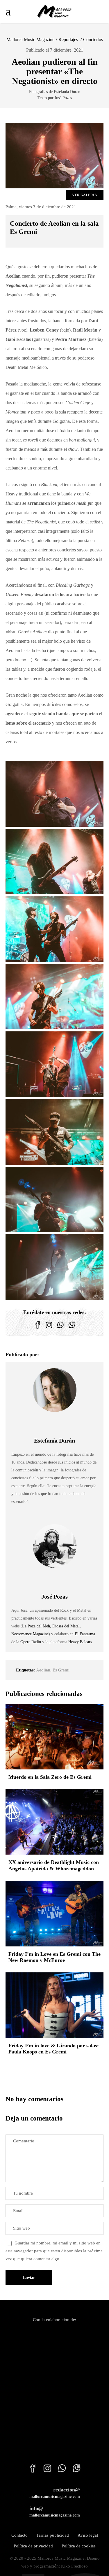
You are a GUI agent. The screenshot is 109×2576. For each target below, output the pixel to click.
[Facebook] (38, 1329)
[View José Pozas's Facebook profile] (42, 1580)
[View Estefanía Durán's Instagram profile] (55, 1424)
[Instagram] (49, 1329)
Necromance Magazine (30, 1634)
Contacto (19, 2535)
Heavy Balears (80, 1642)
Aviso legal (88, 2535)
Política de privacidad (33, 2546)
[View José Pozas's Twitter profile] (55, 1580)
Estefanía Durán (54, 1441)
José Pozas (54, 1597)
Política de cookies (79, 2546)
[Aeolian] (55, 794)
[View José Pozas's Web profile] (67, 1580)
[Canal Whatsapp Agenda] (72, 1329)
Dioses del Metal (66, 1626)
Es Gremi (61, 1670)
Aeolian (43, 1670)
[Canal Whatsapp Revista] (60, 1329)
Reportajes (68, 40)
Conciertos (93, 40)
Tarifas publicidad (53, 2535)
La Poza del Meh (36, 1626)
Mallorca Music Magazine (30, 40)
